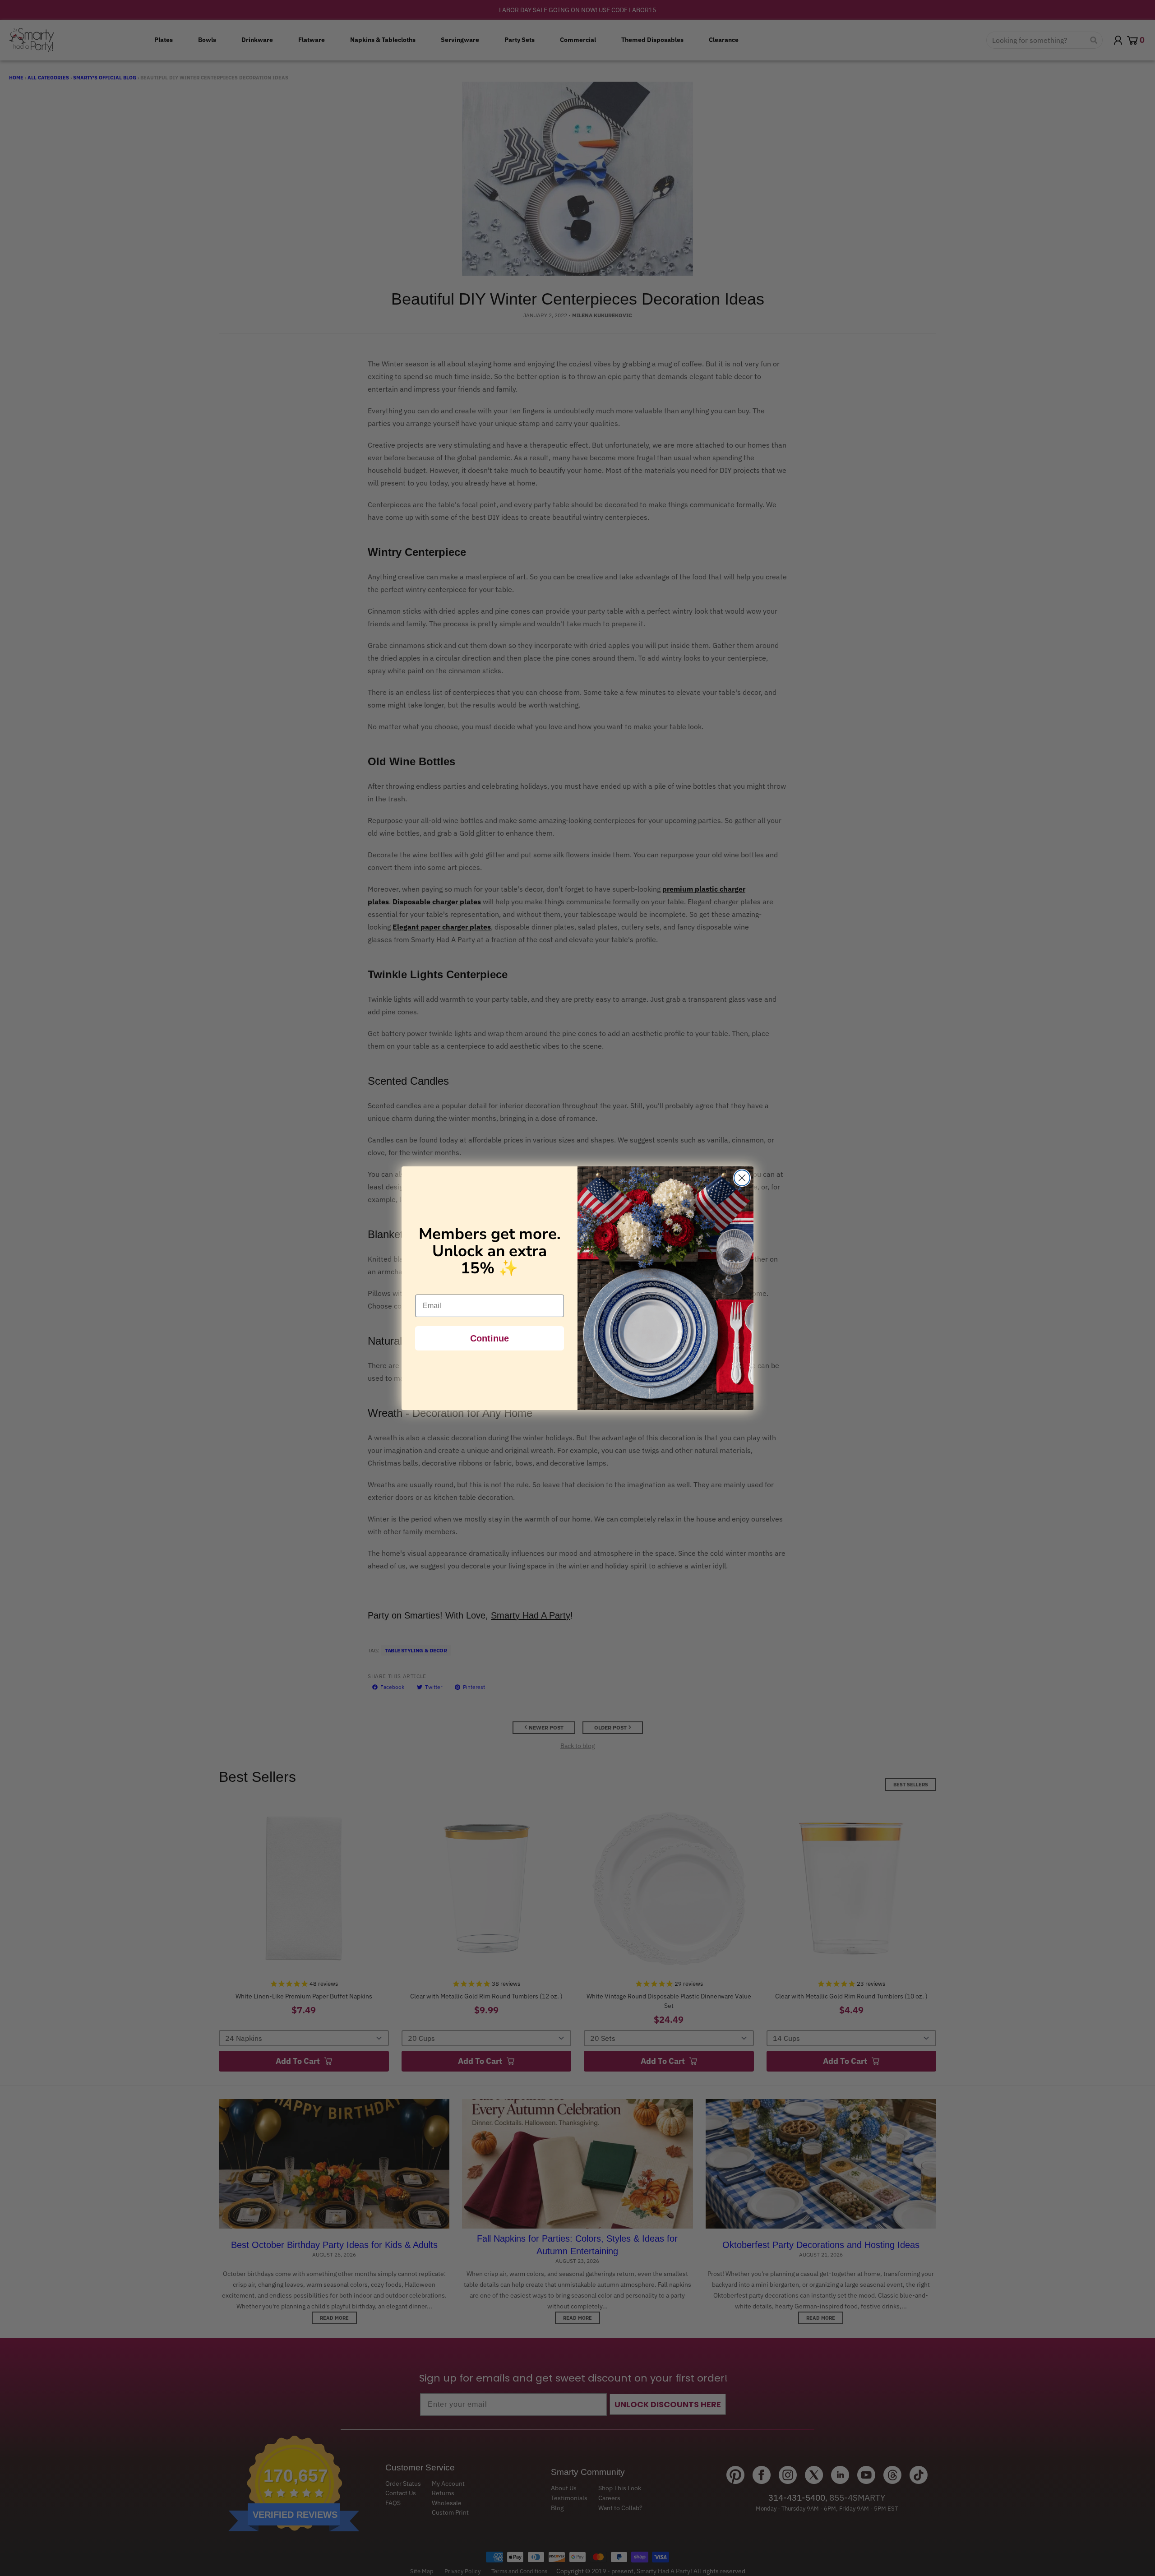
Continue (490, 1338)
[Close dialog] (742, 1178)
